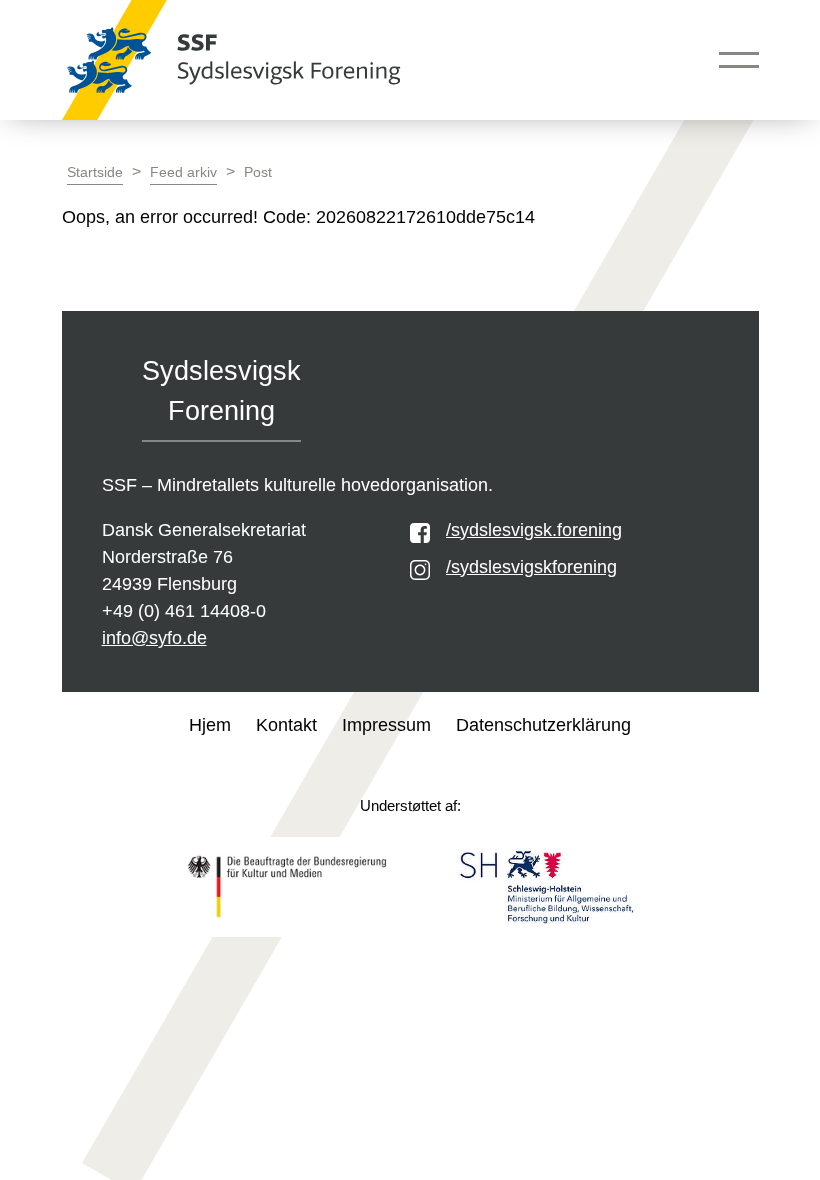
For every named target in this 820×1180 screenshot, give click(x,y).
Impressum (386, 725)
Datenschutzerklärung (543, 725)
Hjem (210, 725)
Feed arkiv (183, 172)
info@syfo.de (154, 638)
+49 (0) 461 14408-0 (184, 611)
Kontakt (286, 725)
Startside (95, 172)
